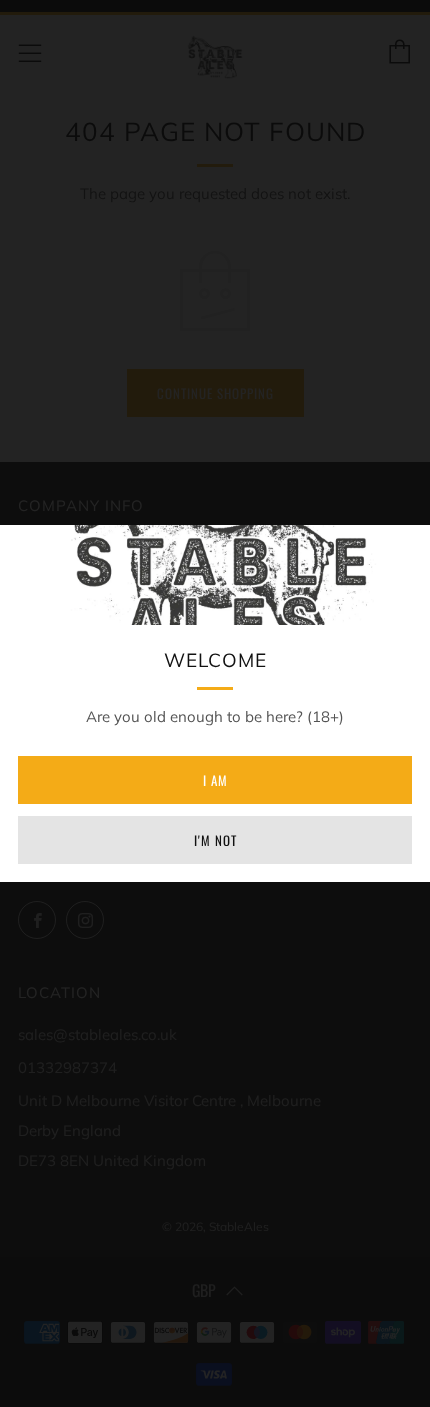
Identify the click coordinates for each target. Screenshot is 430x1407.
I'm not (215, 840)
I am (215, 780)
